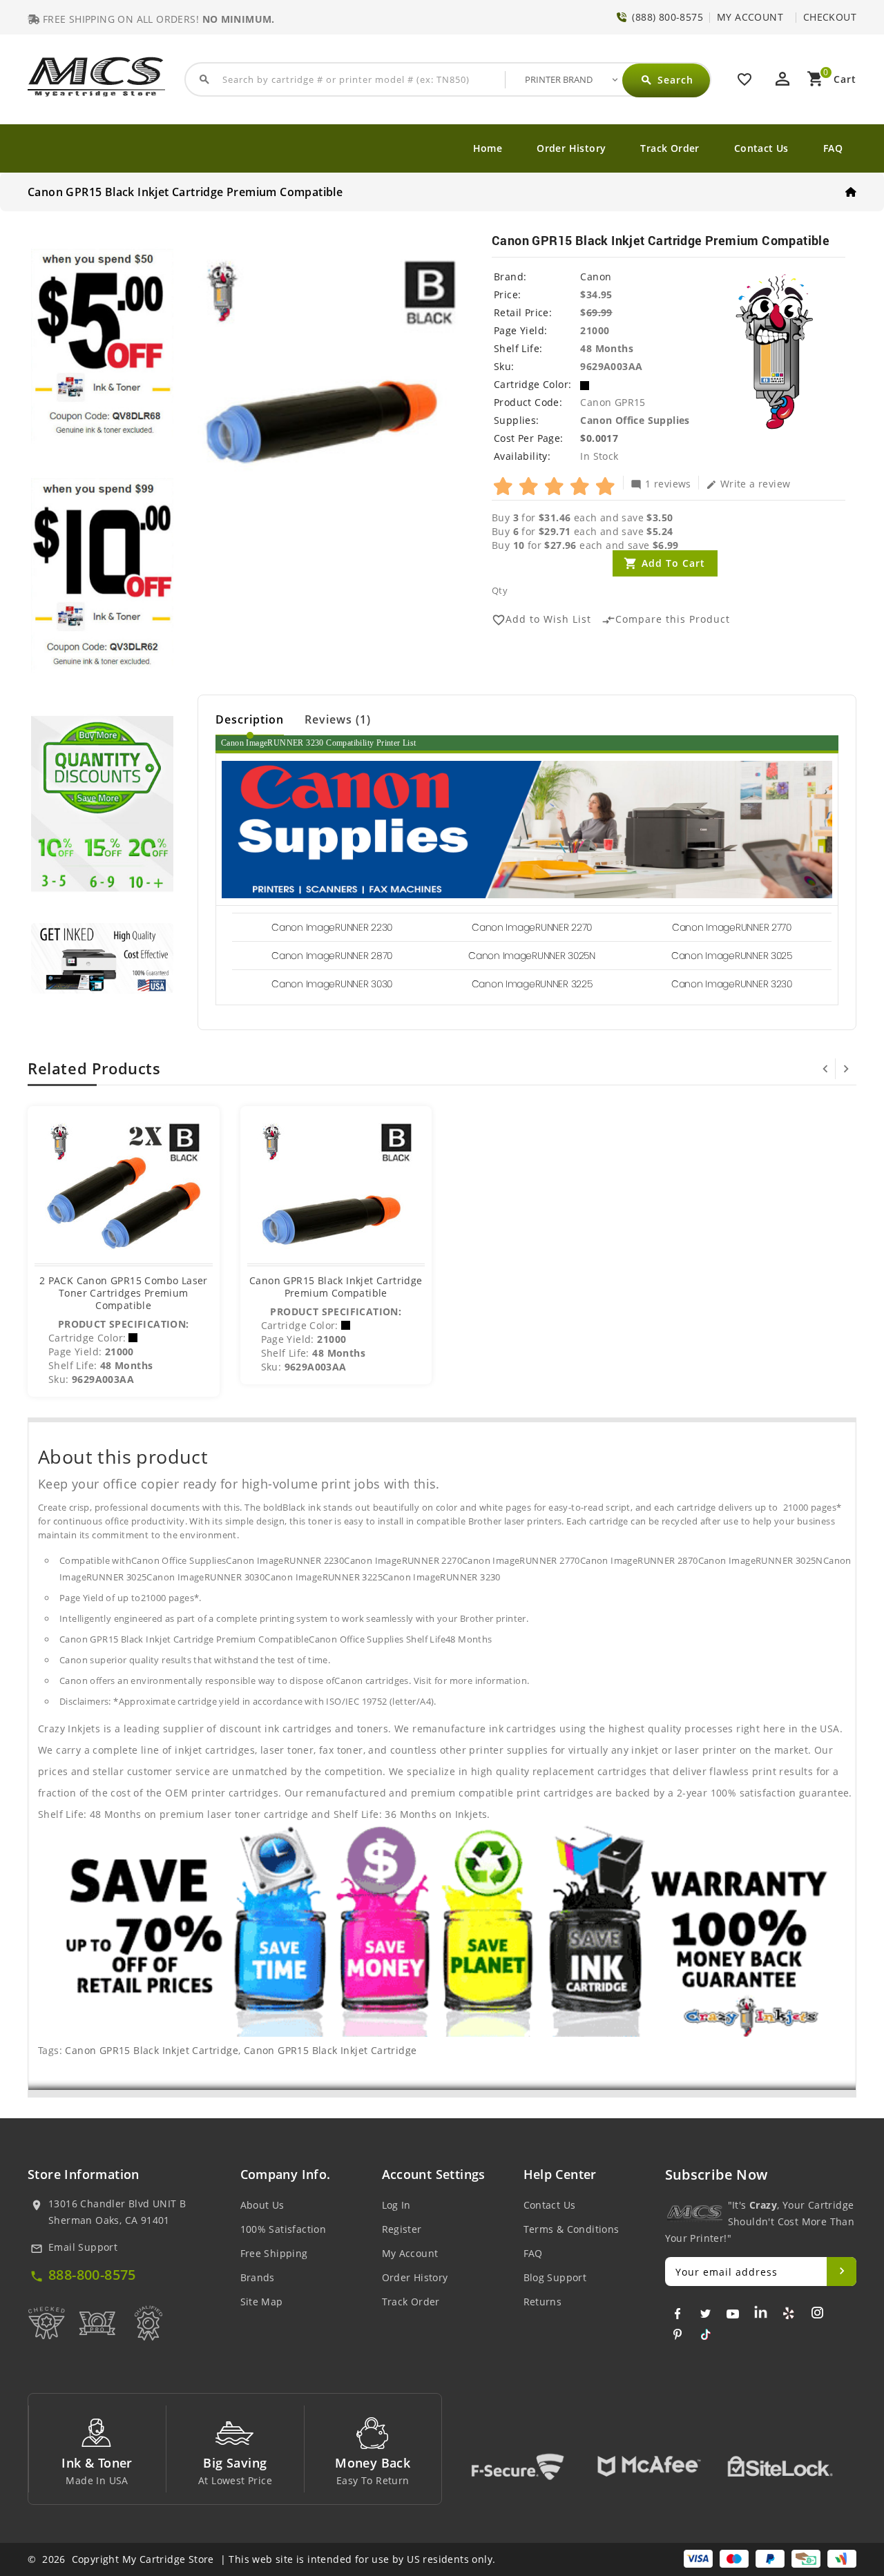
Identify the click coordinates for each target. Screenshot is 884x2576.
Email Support (83, 2247)
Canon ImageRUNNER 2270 (532, 927)
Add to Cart (673, 563)
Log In (396, 2205)
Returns (543, 2302)
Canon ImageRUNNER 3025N (532, 956)
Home (488, 148)
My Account (410, 2253)
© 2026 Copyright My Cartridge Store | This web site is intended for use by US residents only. (261, 2559)
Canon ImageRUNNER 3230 (732, 984)
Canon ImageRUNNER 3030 (332, 984)
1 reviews (661, 483)
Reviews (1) (338, 719)
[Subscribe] (842, 2272)
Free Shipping (274, 2253)
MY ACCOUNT (750, 17)
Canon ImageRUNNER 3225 (532, 984)
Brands (258, 2277)
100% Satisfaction (284, 2229)
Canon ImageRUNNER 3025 (732, 956)
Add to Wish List (541, 620)
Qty (500, 590)
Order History (571, 148)
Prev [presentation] (825, 1069)
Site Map (262, 2302)
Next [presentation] (846, 1069)
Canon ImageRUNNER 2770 (732, 927)
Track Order (670, 148)
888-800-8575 (92, 2275)
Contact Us (761, 148)
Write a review (748, 483)
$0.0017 (599, 438)
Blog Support (555, 2277)
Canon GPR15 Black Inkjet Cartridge (152, 2050)
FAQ (833, 148)
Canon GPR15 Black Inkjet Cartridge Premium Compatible (336, 1287)
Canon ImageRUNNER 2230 (332, 927)
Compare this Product (666, 620)
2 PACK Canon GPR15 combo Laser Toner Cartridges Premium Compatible (124, 1293)
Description (250, 719)
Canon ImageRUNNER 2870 (332, 956)
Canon (596, 277)
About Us (262, 2205)
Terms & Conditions (571, 2229)
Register (402, 2229)
